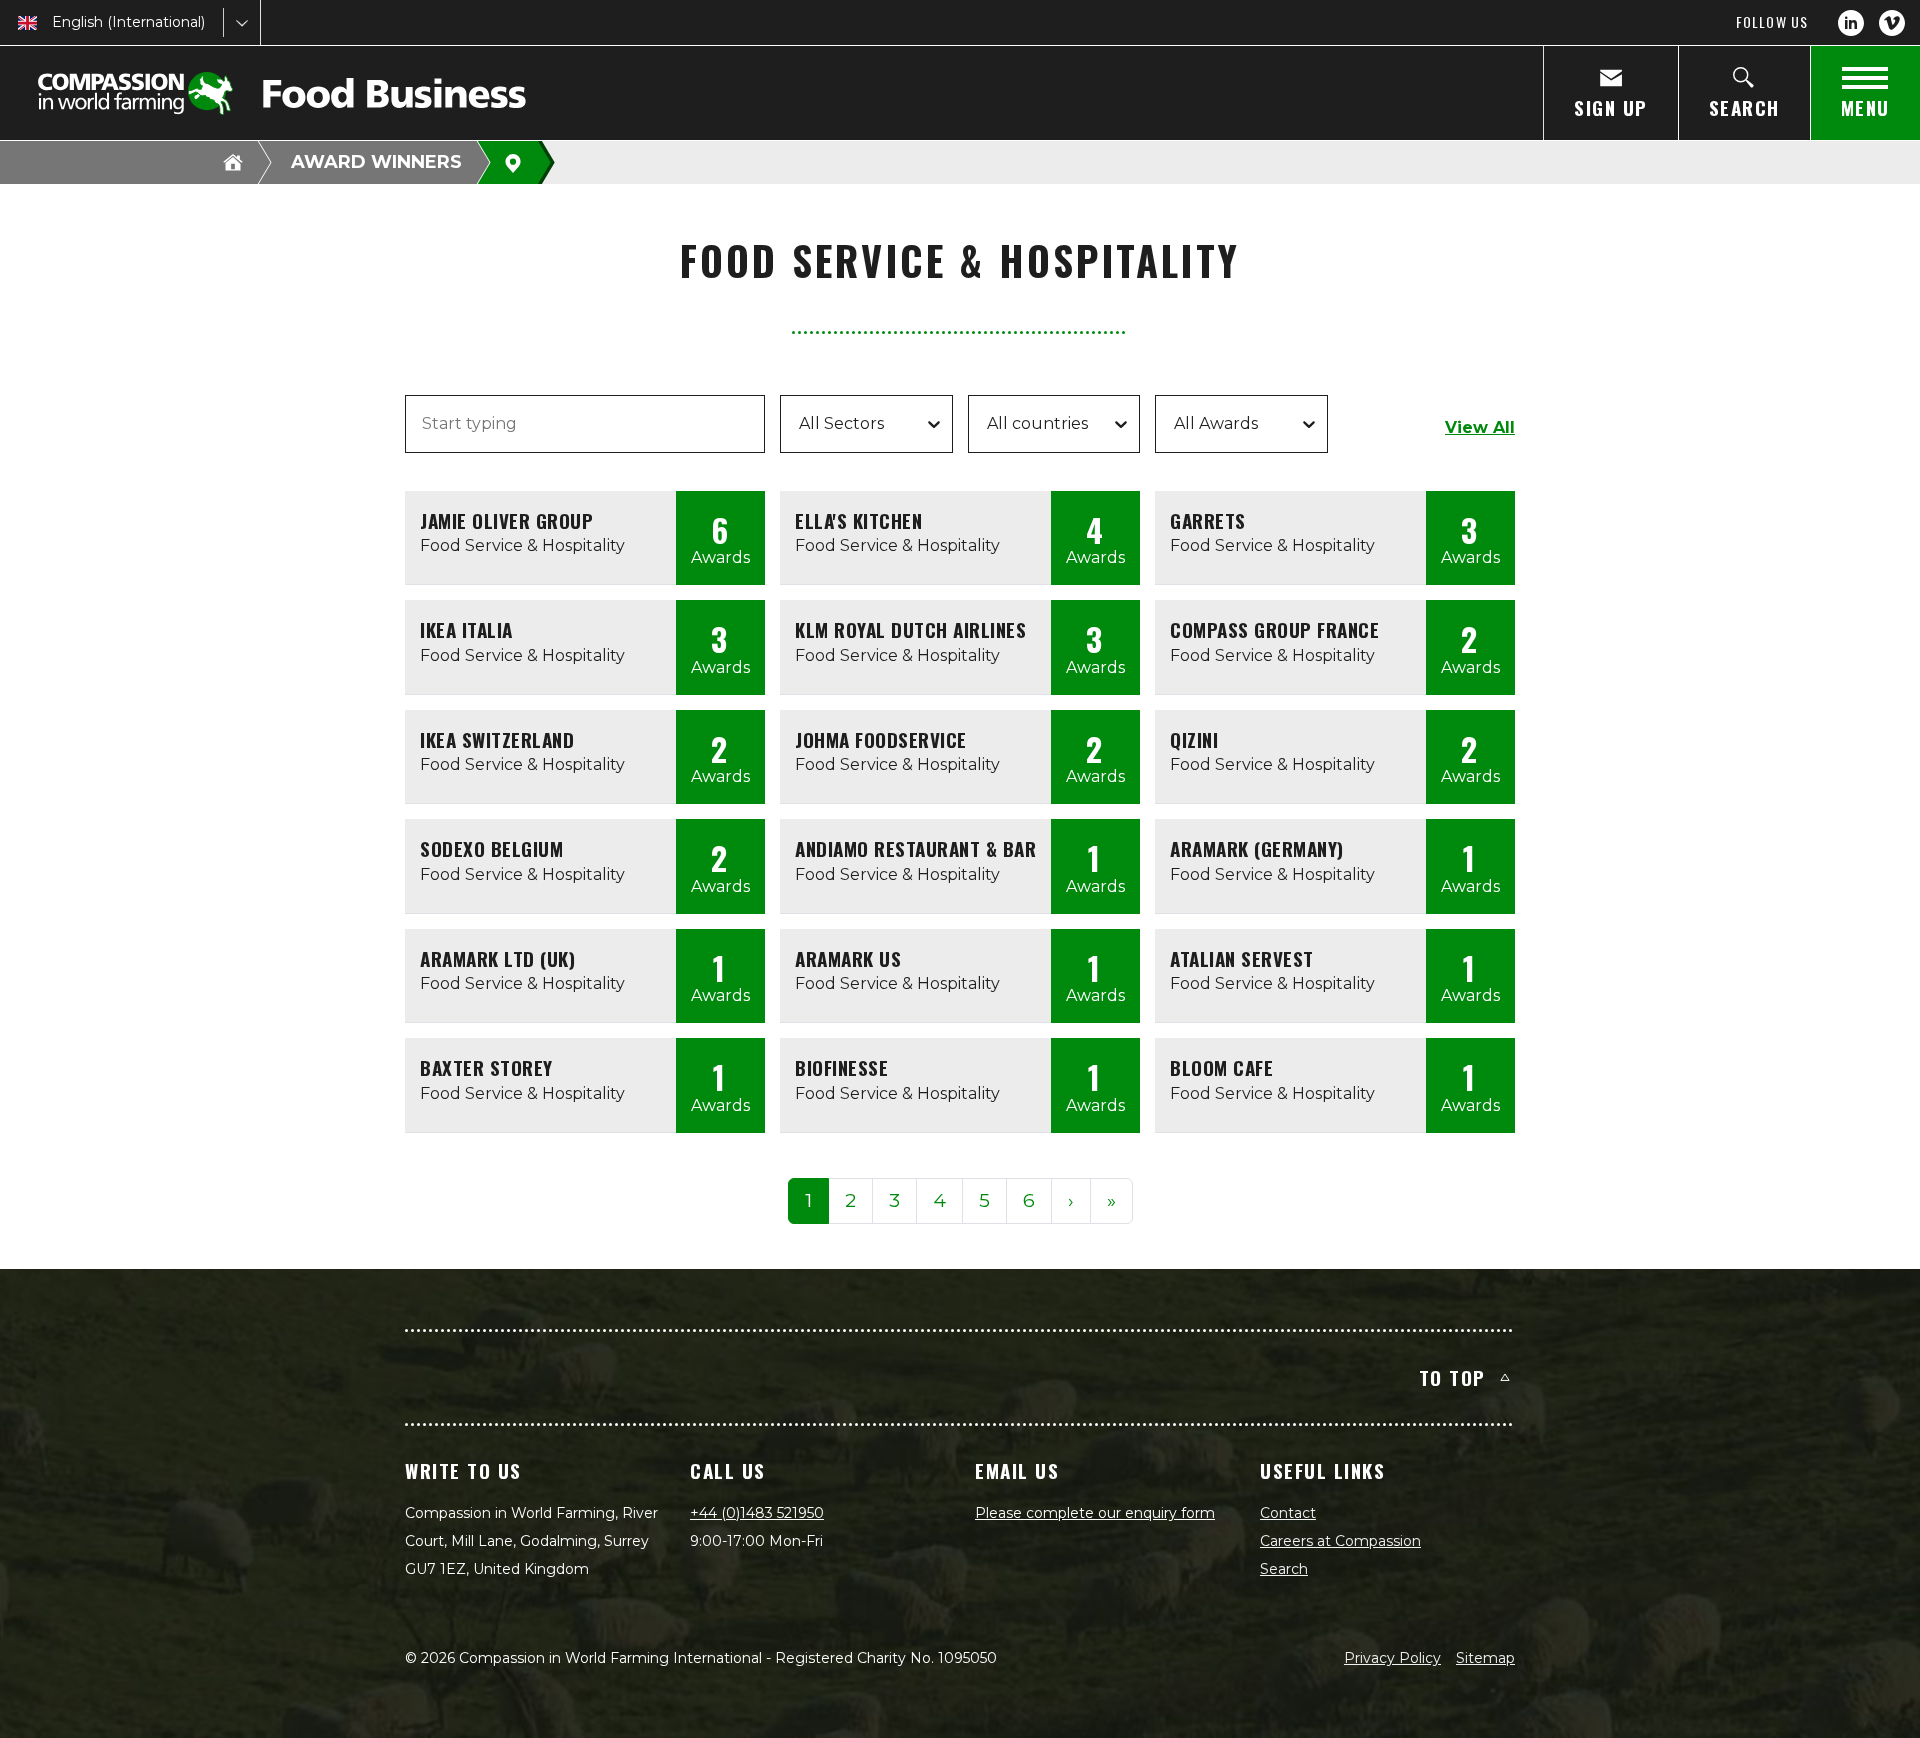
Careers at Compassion (1340, 1541)
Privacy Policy (1392, 1658)
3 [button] (894, 1200)
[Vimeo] (1892, 23)
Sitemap (1485, 1658)
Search (1284, 1569)
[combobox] (54, 22)
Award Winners (376, 162)
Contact (1288, 1513)
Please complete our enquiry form (1095, 1513)
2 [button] (850, 1200)
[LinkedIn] (1851, 23)
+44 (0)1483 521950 (757, 1513)
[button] (1071, 1201)
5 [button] (984, 1200)
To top (1452, 1377)
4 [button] (939, 1200)
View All (1480, 427)
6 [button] (1029, 1200)
